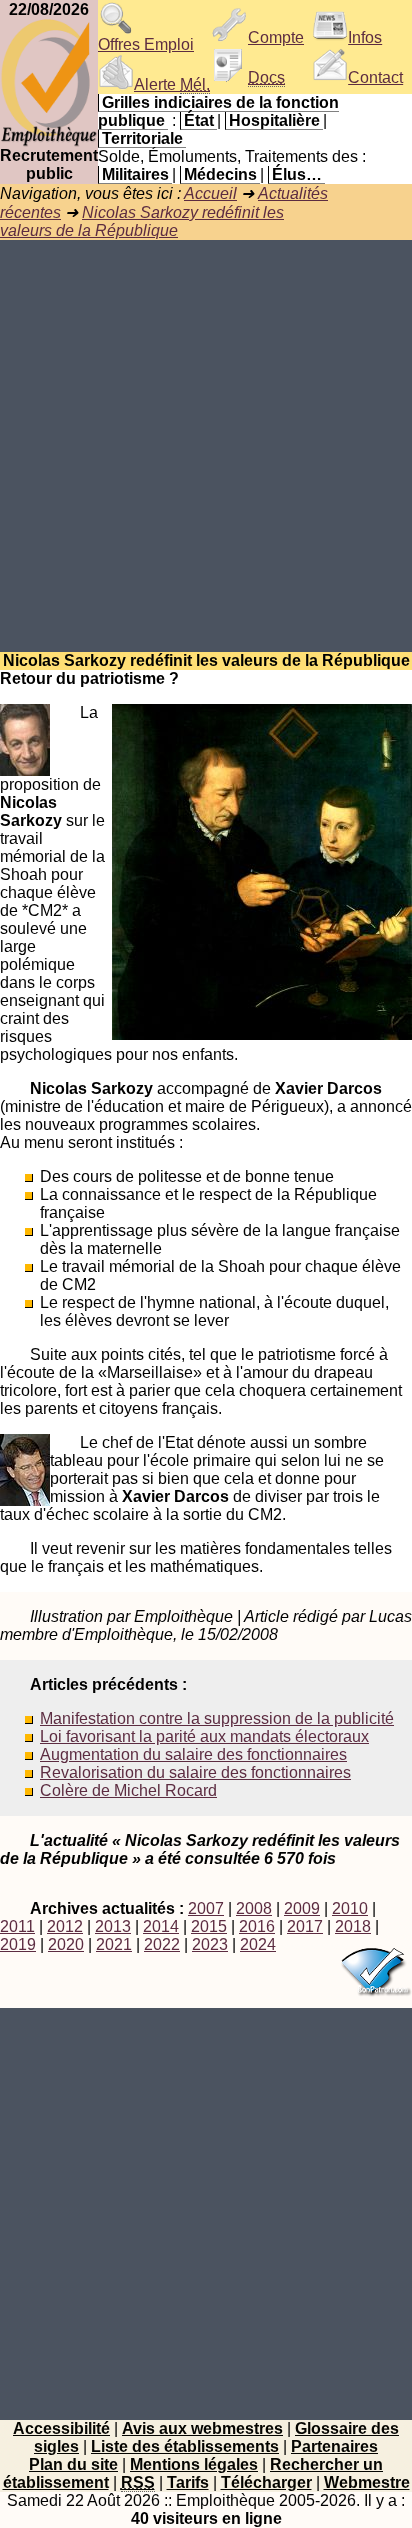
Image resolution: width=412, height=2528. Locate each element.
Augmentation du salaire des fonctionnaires (193, 1754)
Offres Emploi (146, 44)
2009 (302, 1908)
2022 (162, 1944)
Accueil (210, 193)
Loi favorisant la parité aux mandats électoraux (204, 1736)
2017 (305, 1926)
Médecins (220, 174)
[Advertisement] (206, 446)
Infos (365, 37)
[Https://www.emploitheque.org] (49, 141)
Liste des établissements (185, 2446)
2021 (114, 1944)
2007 (206, 1908)
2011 (17, 1926)
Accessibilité (61, 2428)
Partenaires (334, 2446)
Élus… (297, 174)
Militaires (135, 174)
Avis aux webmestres (202, 2428)
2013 (113, 1926)
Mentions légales (194, 2464)
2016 (257, 1926)
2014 (161, 1926)
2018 (353, 1926)
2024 (258, 1944)
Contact (375, 77)
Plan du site (73, 2464)
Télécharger (266, 2482)
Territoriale (142, 138)
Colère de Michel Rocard (128, 1790)
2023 (210, 1944)
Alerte (172, 84)
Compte (276, 37)
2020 (66, 1944)
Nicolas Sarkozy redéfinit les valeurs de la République (142, 221)
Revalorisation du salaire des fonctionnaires (195, 1772)
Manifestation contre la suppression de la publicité (217, 1718)
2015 (209, 1926)
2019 (18, 1944)
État (199, 120)
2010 (350, 1908)
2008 (254, 1908)
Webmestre (367, 2482)
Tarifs (188, 2482)
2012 (65, 1926)
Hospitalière (274, 120)
